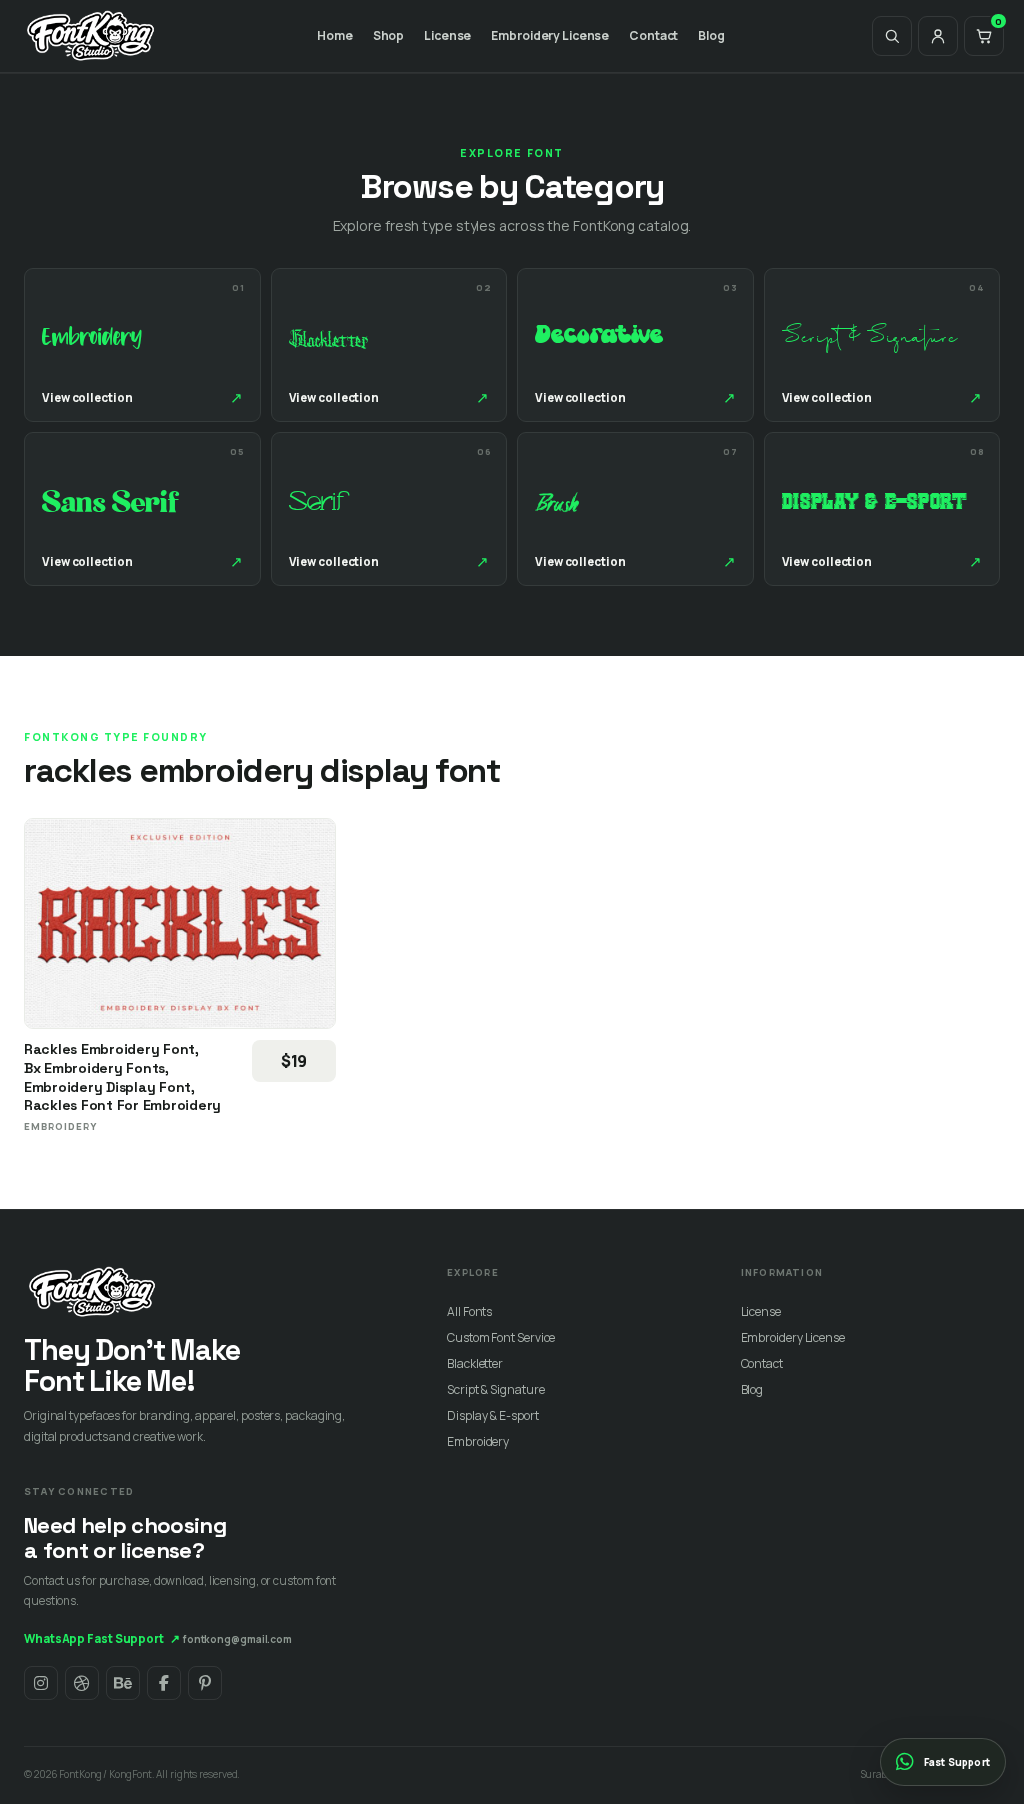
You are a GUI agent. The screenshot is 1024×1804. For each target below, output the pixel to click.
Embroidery (478, 1441)
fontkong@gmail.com (237, 1639)
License (447, 35)
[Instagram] (41, 1683)
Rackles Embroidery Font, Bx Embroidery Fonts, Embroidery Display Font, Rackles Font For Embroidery (122, 1077)
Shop (389, 35)
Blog (711, 35)
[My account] (938, 36)
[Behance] (123, 1683)
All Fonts (469, 1311)
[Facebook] (164, 1683)
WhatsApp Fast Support (102, 1638)
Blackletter (475, 1363)
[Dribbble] (82, 1683)
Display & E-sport (492, 1415)
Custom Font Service (501, 1337)
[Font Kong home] (91, 36)
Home (335, 35)
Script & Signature (495, 1389)
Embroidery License (550, 35)
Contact (653, 35)
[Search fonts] (892, 36)
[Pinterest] (205, 1683)
